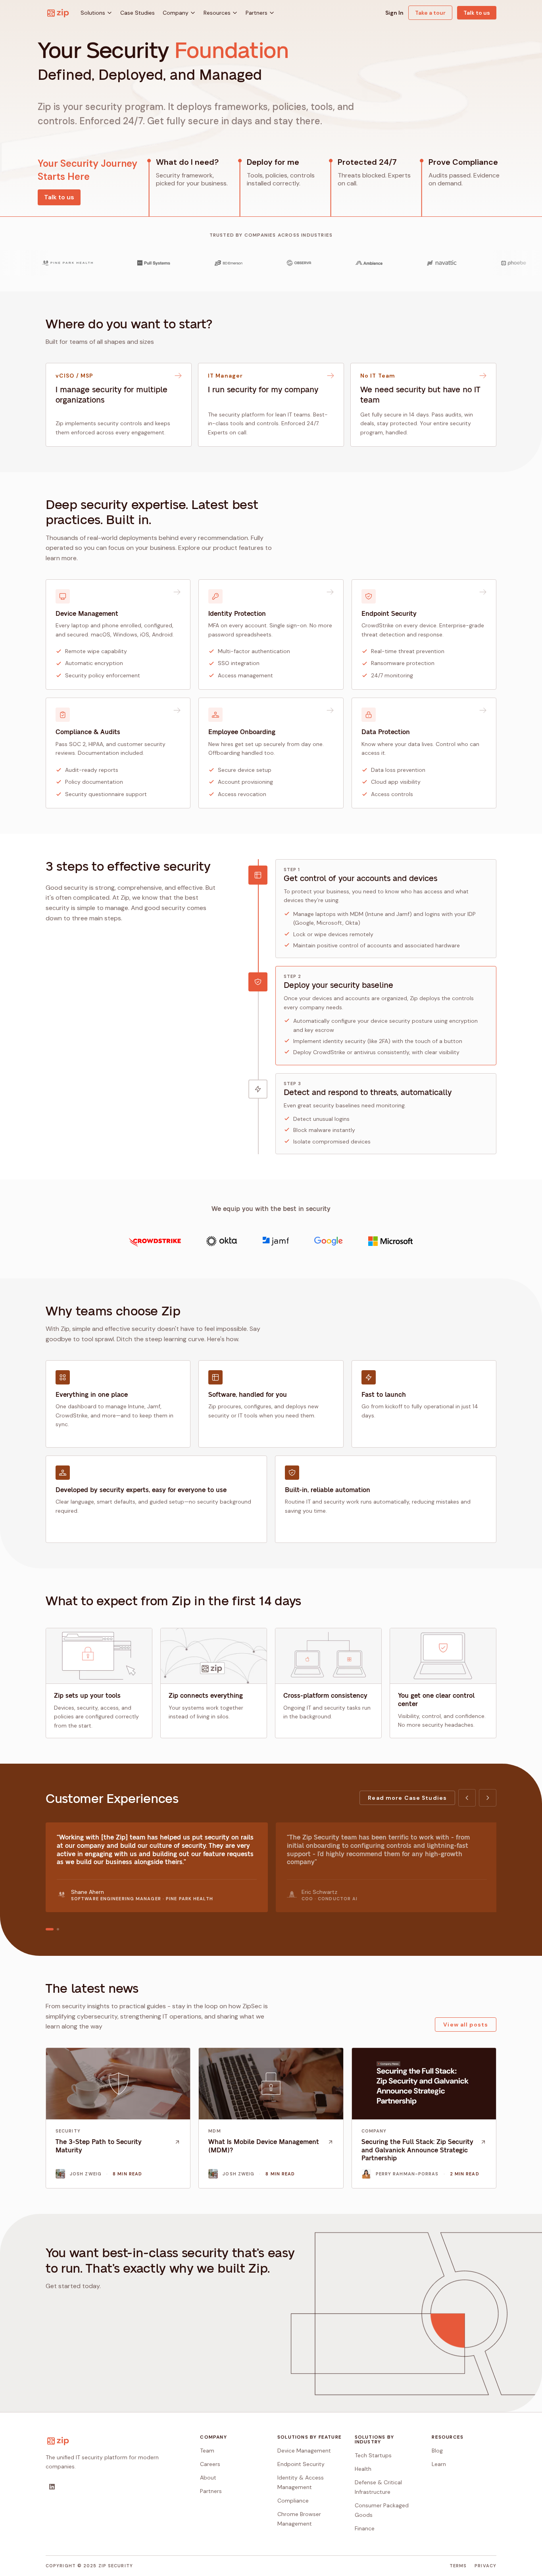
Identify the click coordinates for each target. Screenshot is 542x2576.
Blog (437, 2451)
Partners (257, 13)
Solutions (93, 13)
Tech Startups (373, 2455)
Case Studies (137, 13)
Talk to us (477, 13)
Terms (458, 2566)
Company (176, 13)
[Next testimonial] (488, 1798)
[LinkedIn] (52, 2487)
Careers (210, 2464)
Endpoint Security (301, 2464)
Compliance (293, 2501)
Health (363, 2469)
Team (207, 2451)
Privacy (485, 2566)
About (208, 2478)
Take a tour (430, 13)
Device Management (304, 2451)
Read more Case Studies (407, 1798)
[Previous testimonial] (467, 1798)
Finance (365, 2528)
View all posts (466, 2025)
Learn (439, 2464)
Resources (217, 13)
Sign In (394, 13)
